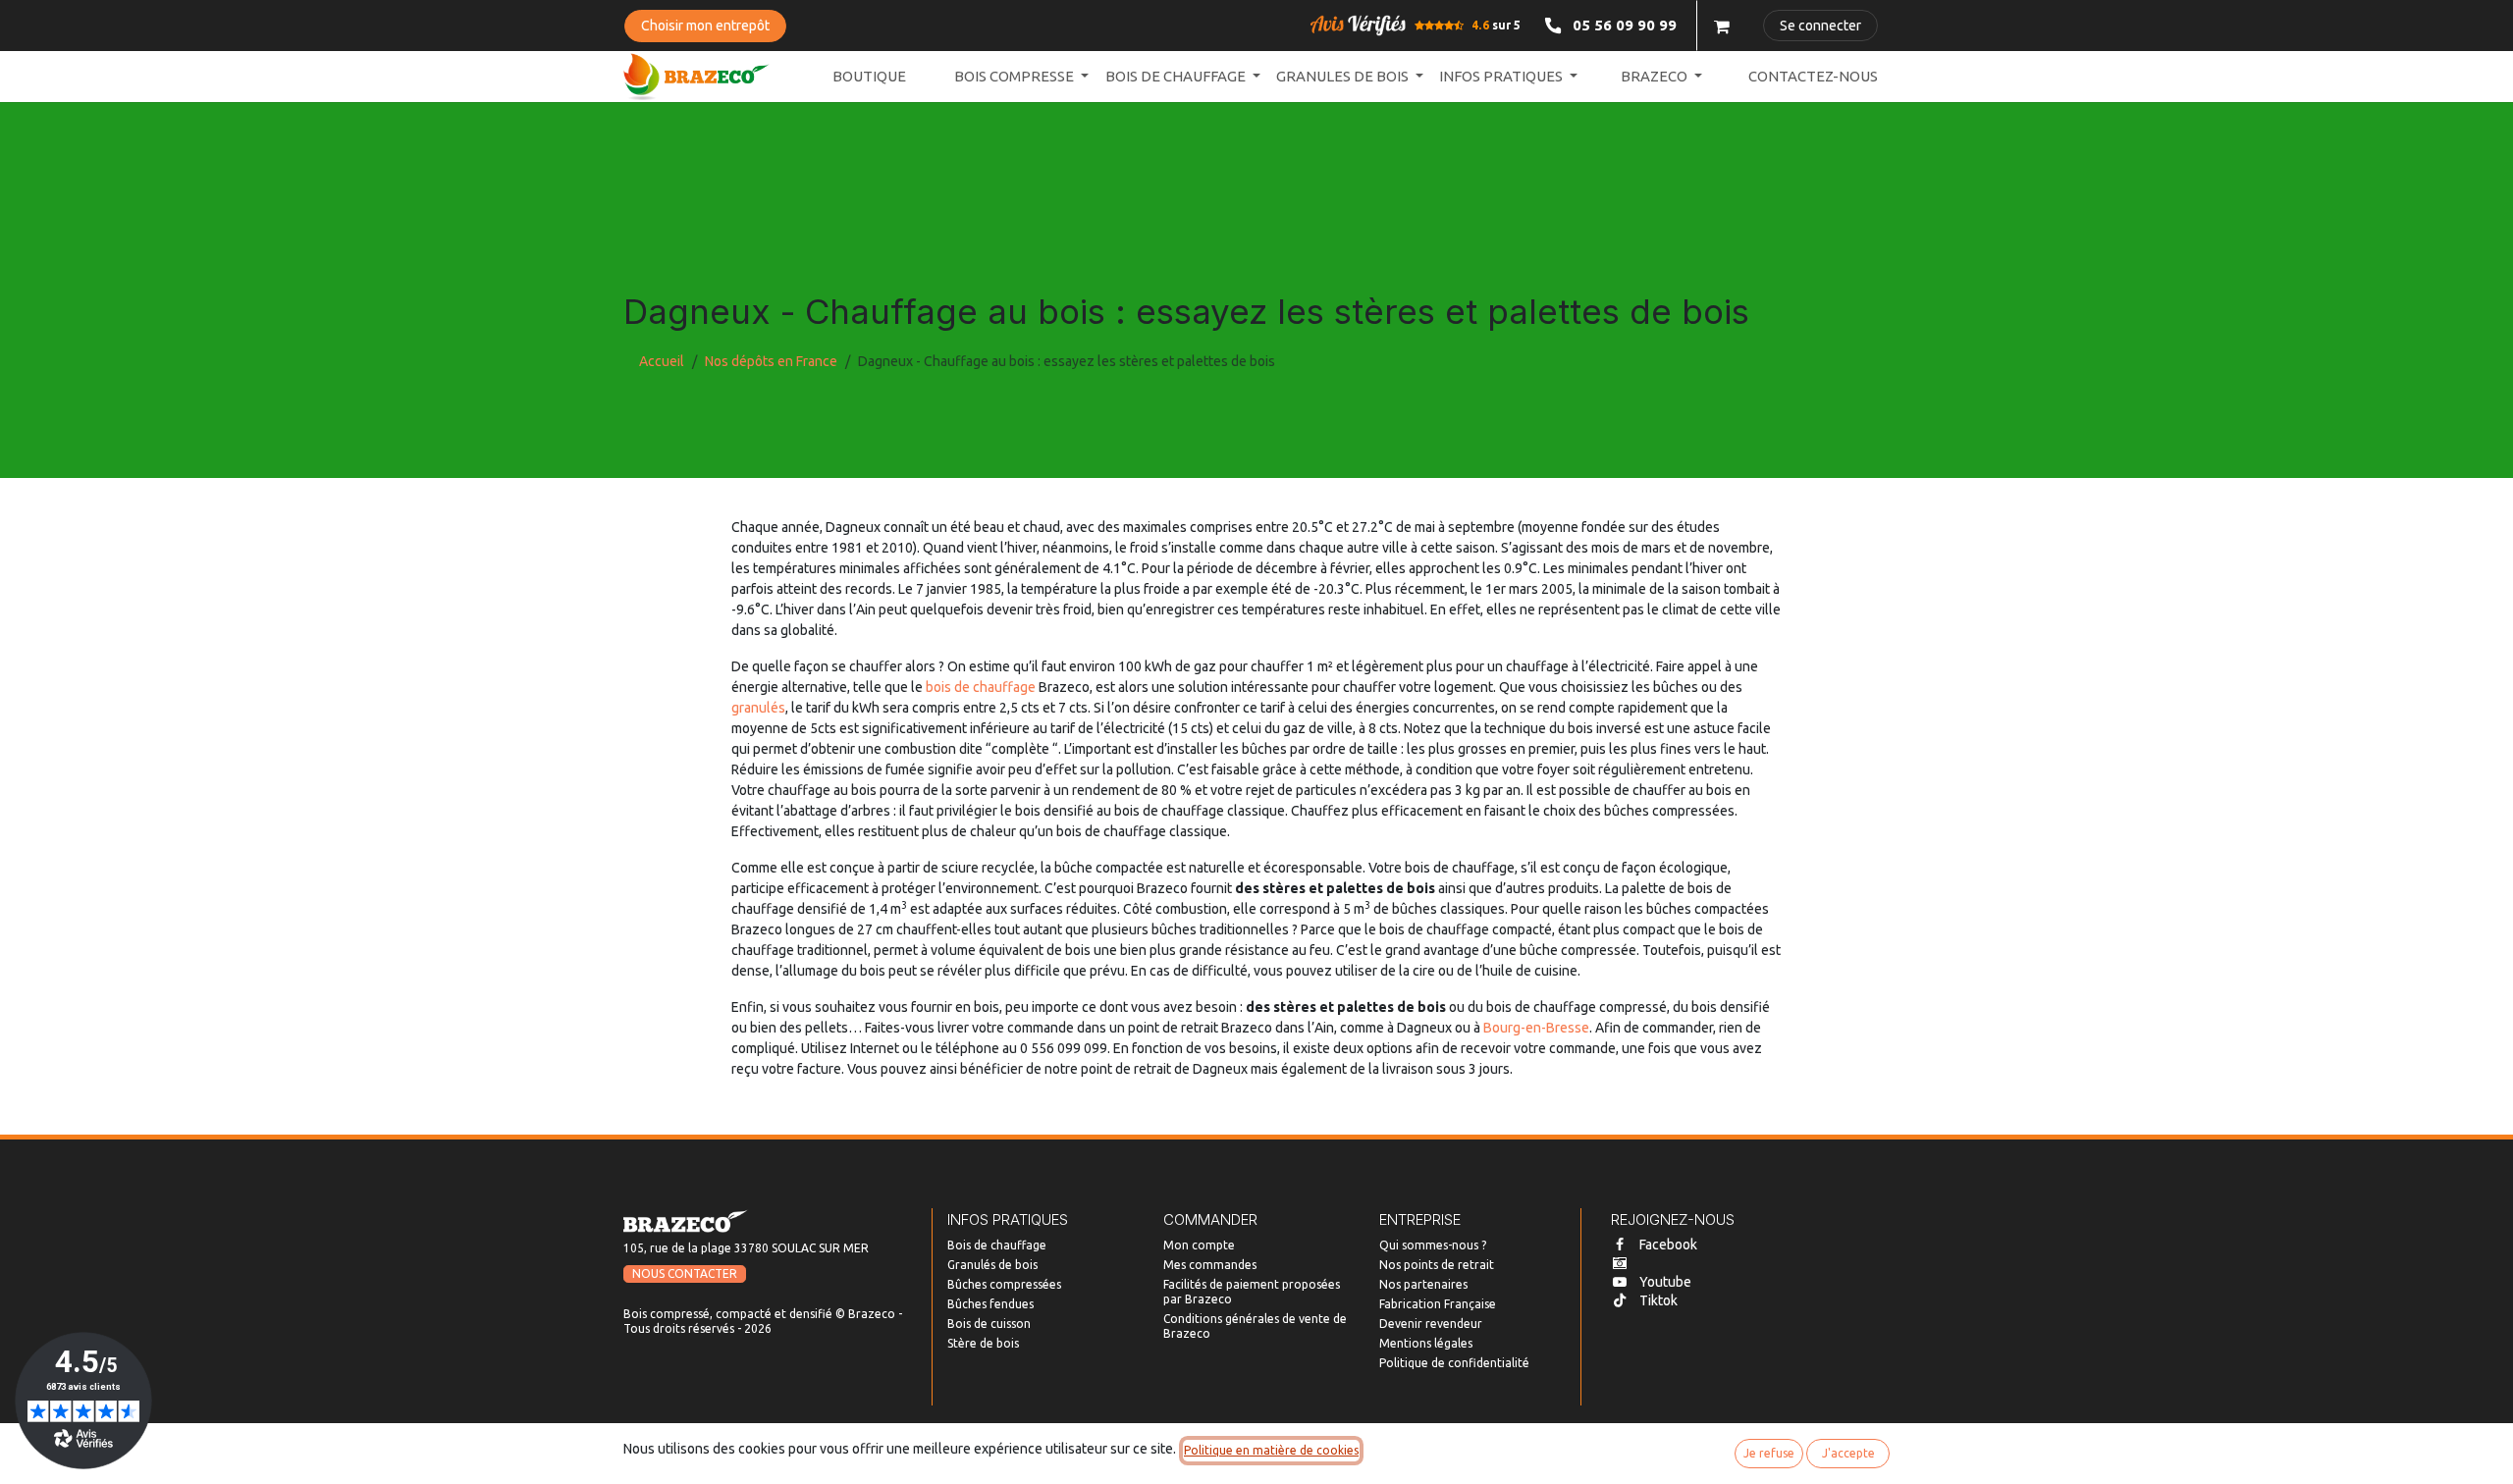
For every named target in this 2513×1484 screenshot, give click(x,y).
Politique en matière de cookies (1271, 1450)
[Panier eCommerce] (1722, 26)
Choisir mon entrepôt (705, 26)
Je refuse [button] (1769, 1453)
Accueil (662, 361)
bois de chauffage (981, 687)
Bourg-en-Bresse (1536, 1028)
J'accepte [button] (1848, 1453)
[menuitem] (869, 77)
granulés (758, 708)
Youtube (1665, 1282)
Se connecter (1820, 26)
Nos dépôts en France (771, 361)
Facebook (1668, 1245)
